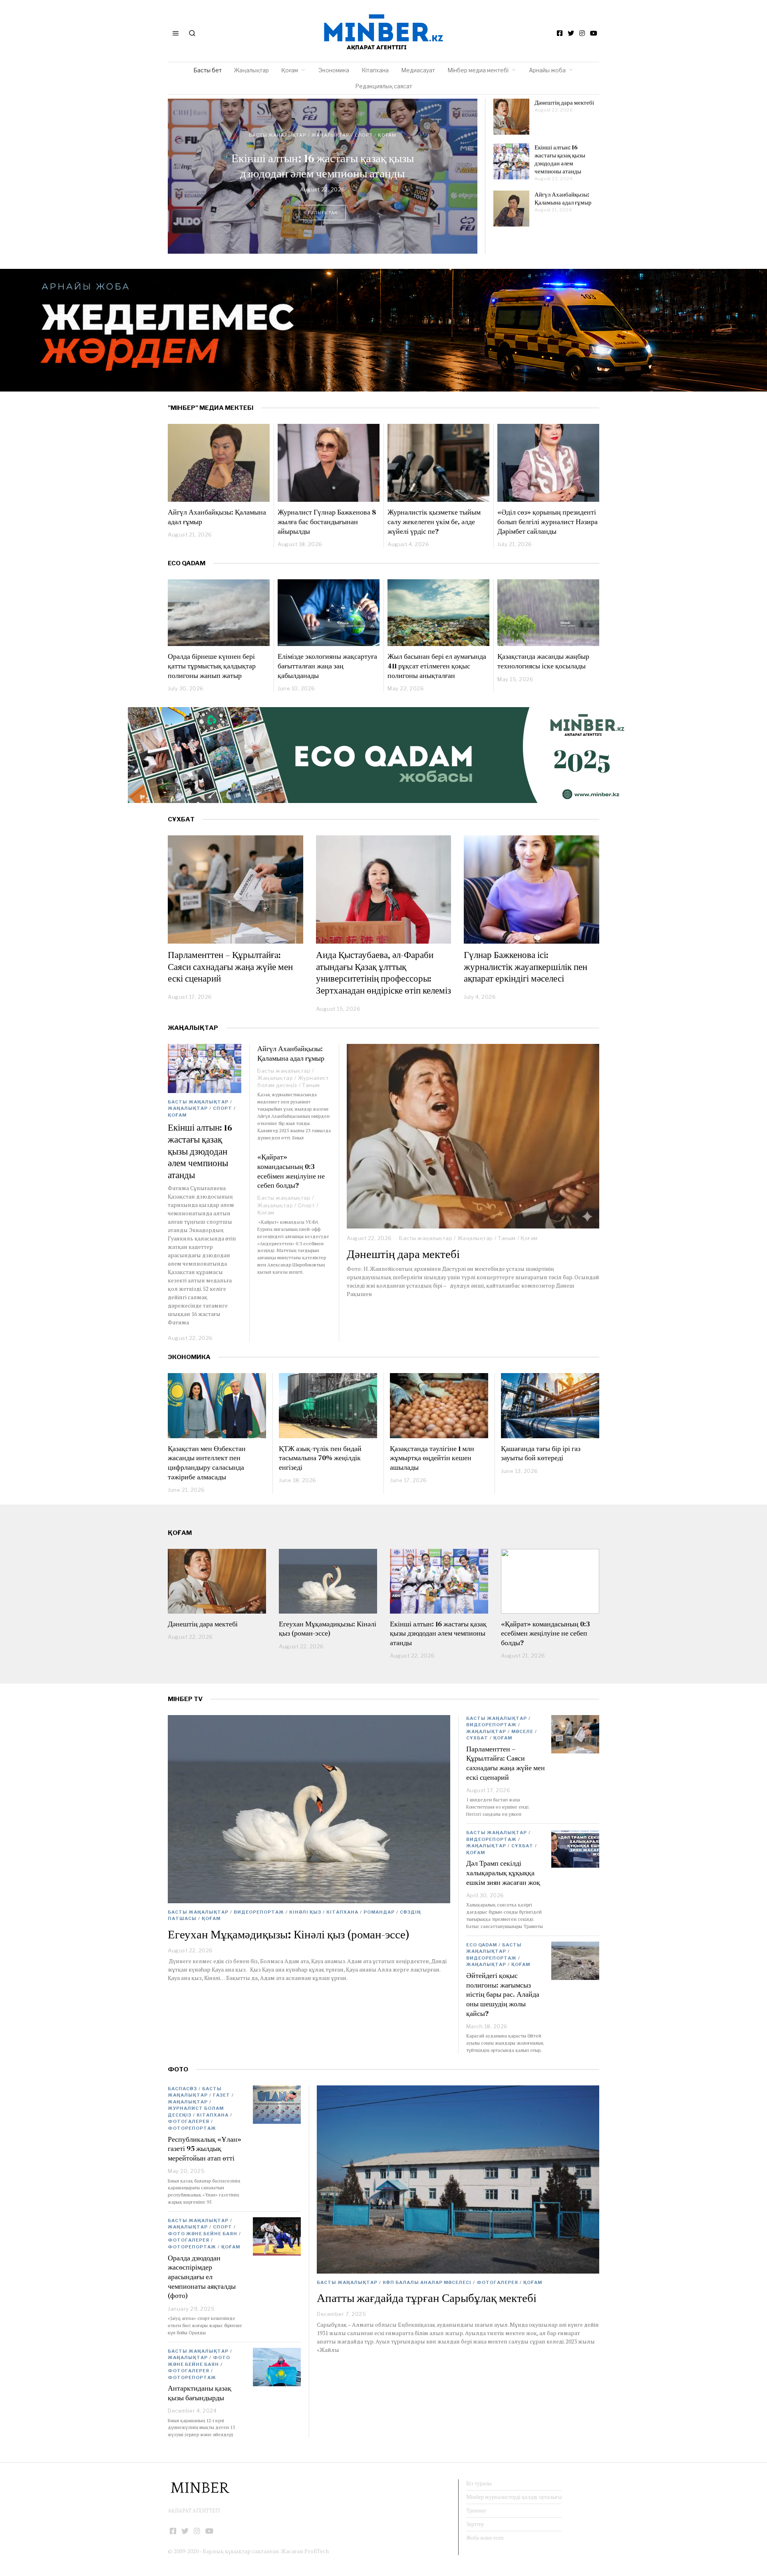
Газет (222, 2095)
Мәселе (522, 1731)
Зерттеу (475, 2524)
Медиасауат (418, 70)
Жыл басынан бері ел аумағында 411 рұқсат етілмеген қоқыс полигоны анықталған (437, 666)
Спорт (364, 135)
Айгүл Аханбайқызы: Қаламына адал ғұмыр (563, 198)
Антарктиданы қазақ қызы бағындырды (200, 2393)
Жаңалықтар (251, 70)
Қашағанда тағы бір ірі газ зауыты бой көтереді (541, 1453)
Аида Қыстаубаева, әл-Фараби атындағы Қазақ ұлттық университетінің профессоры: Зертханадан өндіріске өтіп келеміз (383, 973)
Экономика (334, 70)
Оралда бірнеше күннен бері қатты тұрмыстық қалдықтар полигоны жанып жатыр (212, 666)
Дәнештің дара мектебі (565, 102)
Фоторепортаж (192, 2128)
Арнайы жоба (547, 70)
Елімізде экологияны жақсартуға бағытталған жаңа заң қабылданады (327, 666)
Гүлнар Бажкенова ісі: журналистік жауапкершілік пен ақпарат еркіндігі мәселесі (526, 967)
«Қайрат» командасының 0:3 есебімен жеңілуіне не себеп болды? (291, 1171)
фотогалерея (497, 2282)
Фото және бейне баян (203, 2234)
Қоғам (290, 70)
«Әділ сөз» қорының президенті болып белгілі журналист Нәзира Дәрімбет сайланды (547, 521)
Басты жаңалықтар (278, 135)
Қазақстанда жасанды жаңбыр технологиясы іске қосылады (543, 661)
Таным (507, 1238)
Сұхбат (477, 1738)
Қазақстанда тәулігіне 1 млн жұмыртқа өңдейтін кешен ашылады (432, 1458)
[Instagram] (582, 33)
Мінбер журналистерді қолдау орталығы (514, 2497)
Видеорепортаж (259, 1912)
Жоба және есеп (485, 2538)
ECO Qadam (187, 563)
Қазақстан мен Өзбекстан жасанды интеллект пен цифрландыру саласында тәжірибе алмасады (207, 1463)
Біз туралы (479, 2483)
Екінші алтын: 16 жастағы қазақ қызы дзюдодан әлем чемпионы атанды (323, 166)
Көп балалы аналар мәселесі (427, 2282)
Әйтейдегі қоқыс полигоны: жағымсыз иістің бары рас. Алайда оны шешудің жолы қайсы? (503, 1994)
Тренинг (476, 2510)
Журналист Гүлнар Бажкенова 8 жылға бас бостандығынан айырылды (327, 521)
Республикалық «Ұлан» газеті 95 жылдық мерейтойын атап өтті (205, 2149)
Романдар (379, 1912)
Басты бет (208, 70)
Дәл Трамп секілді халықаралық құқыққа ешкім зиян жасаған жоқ (503, 1872)
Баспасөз (182, 2089)
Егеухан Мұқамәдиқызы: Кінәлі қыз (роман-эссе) (328, 1629)
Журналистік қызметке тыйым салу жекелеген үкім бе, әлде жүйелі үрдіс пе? (434, 521)
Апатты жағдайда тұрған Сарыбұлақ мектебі (427, 2298)
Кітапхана (375, 70)
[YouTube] (594, 33)
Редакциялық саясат (384, 86)
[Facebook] (560, 33)
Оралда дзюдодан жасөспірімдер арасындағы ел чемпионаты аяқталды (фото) (202, 2277)
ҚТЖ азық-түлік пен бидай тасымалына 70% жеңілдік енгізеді (320, 1458)
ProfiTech (317, 2551)
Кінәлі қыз (305, 1912)
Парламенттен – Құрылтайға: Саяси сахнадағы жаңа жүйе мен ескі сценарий (230, 967)
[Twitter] (571, 33)
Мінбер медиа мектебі (478, 70)
